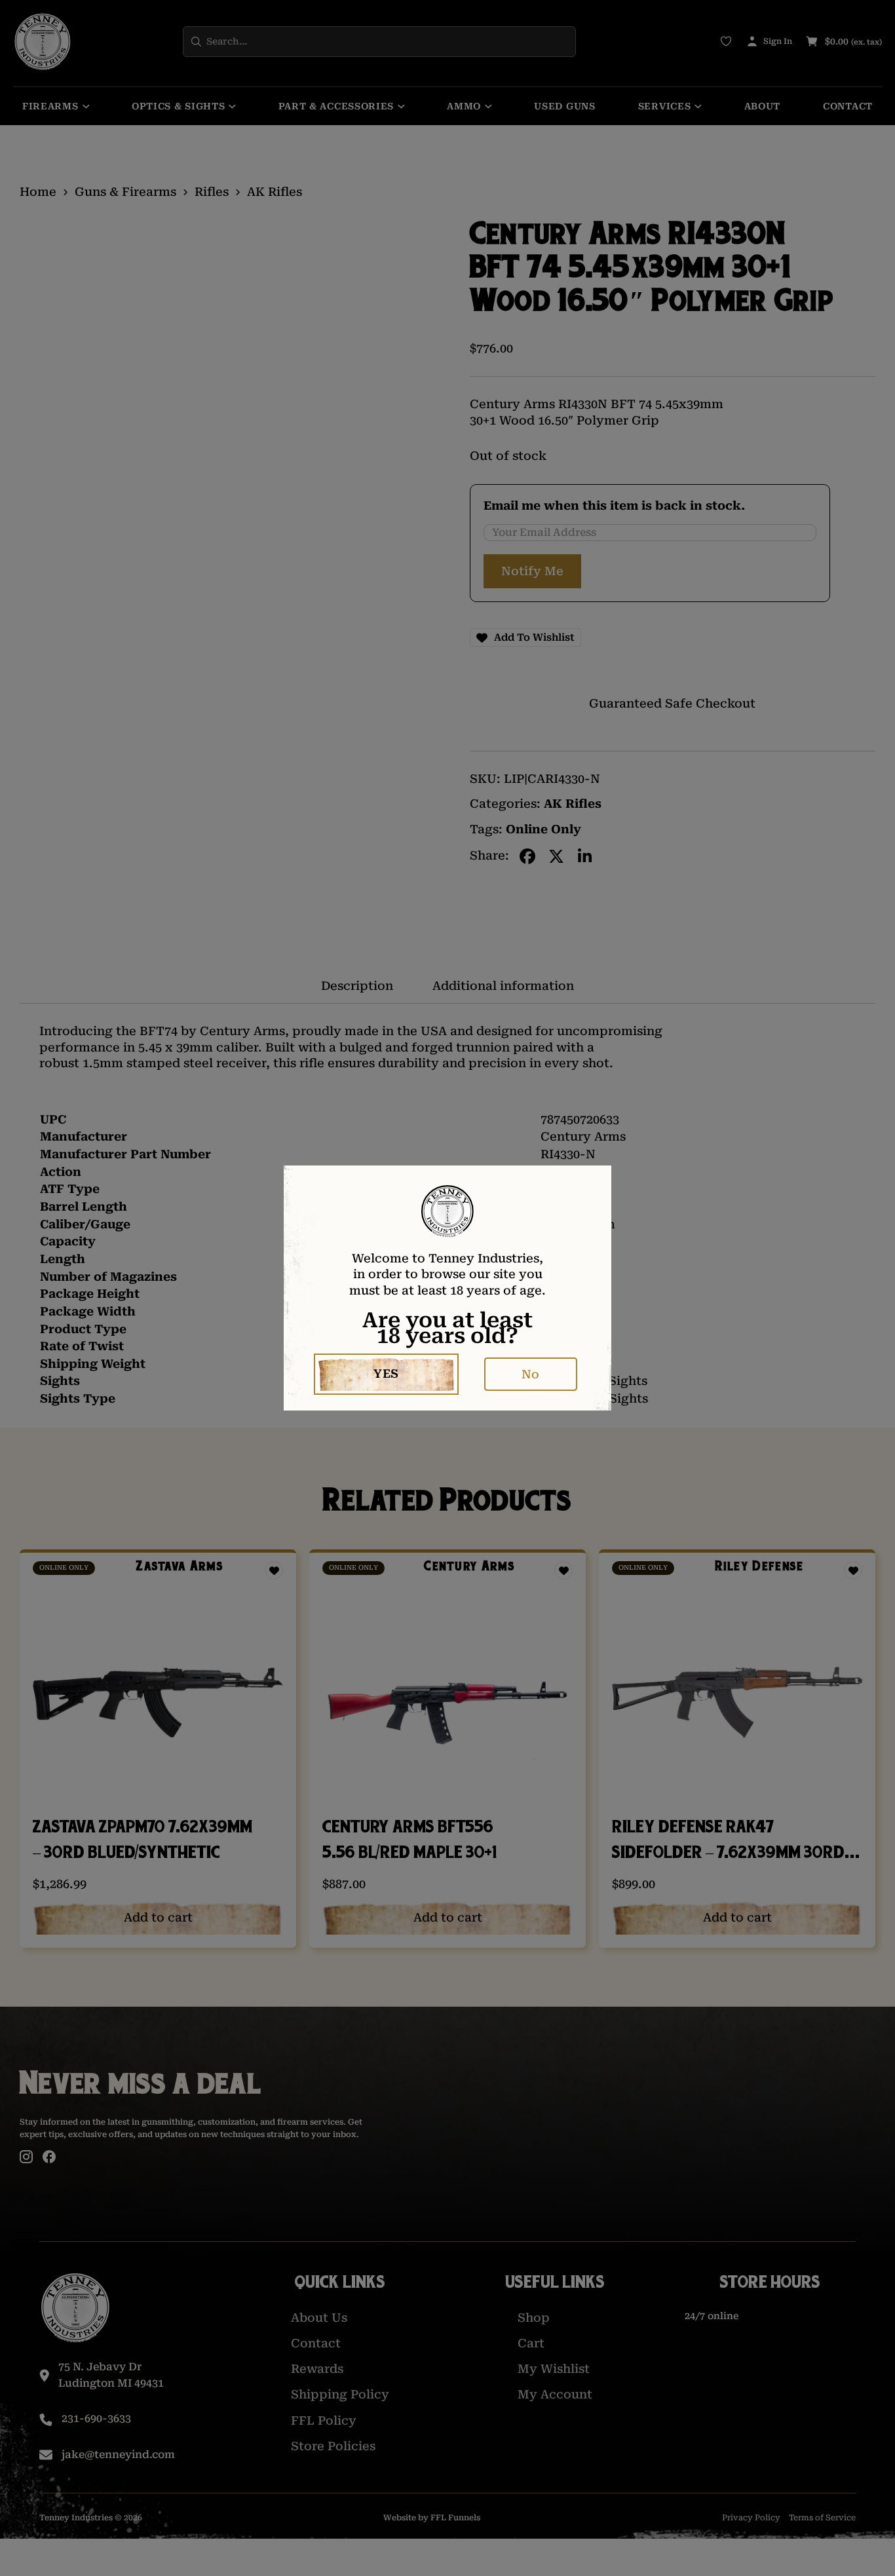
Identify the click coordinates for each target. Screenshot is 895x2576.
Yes (386, 1373)
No (530, 1374)
